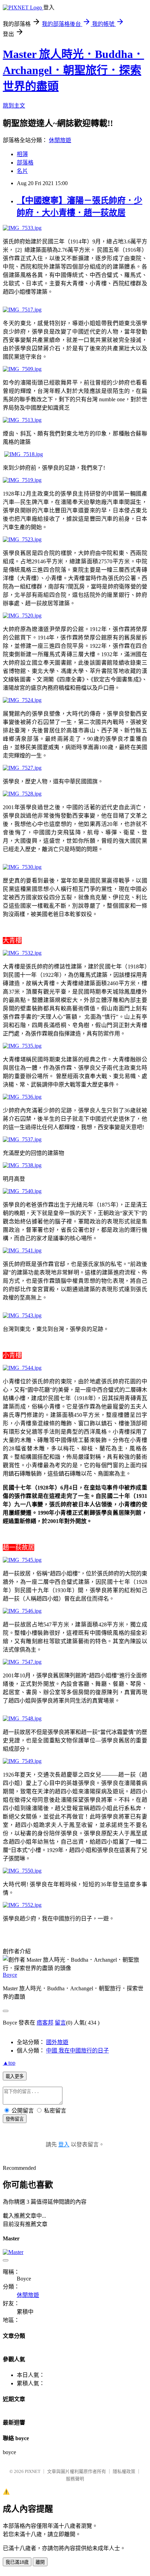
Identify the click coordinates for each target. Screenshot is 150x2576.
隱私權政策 (124, 2471)
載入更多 (15, 2076)
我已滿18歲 (17, 2562)
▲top (9, 2063)
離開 (40, 2562)
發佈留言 (15, 2119)
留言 (60, 2023)
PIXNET (33, 2471)
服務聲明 (75, 2479)
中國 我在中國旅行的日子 (77, 2051)
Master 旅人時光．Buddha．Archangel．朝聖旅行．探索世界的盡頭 (73, 70)
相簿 (22, 154)
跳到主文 (14, 106)
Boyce (10, 1975)
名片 (22, 171)
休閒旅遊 (60, 140)
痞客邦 (45, 2023)
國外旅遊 (57, 2042)
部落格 (25, 163)
